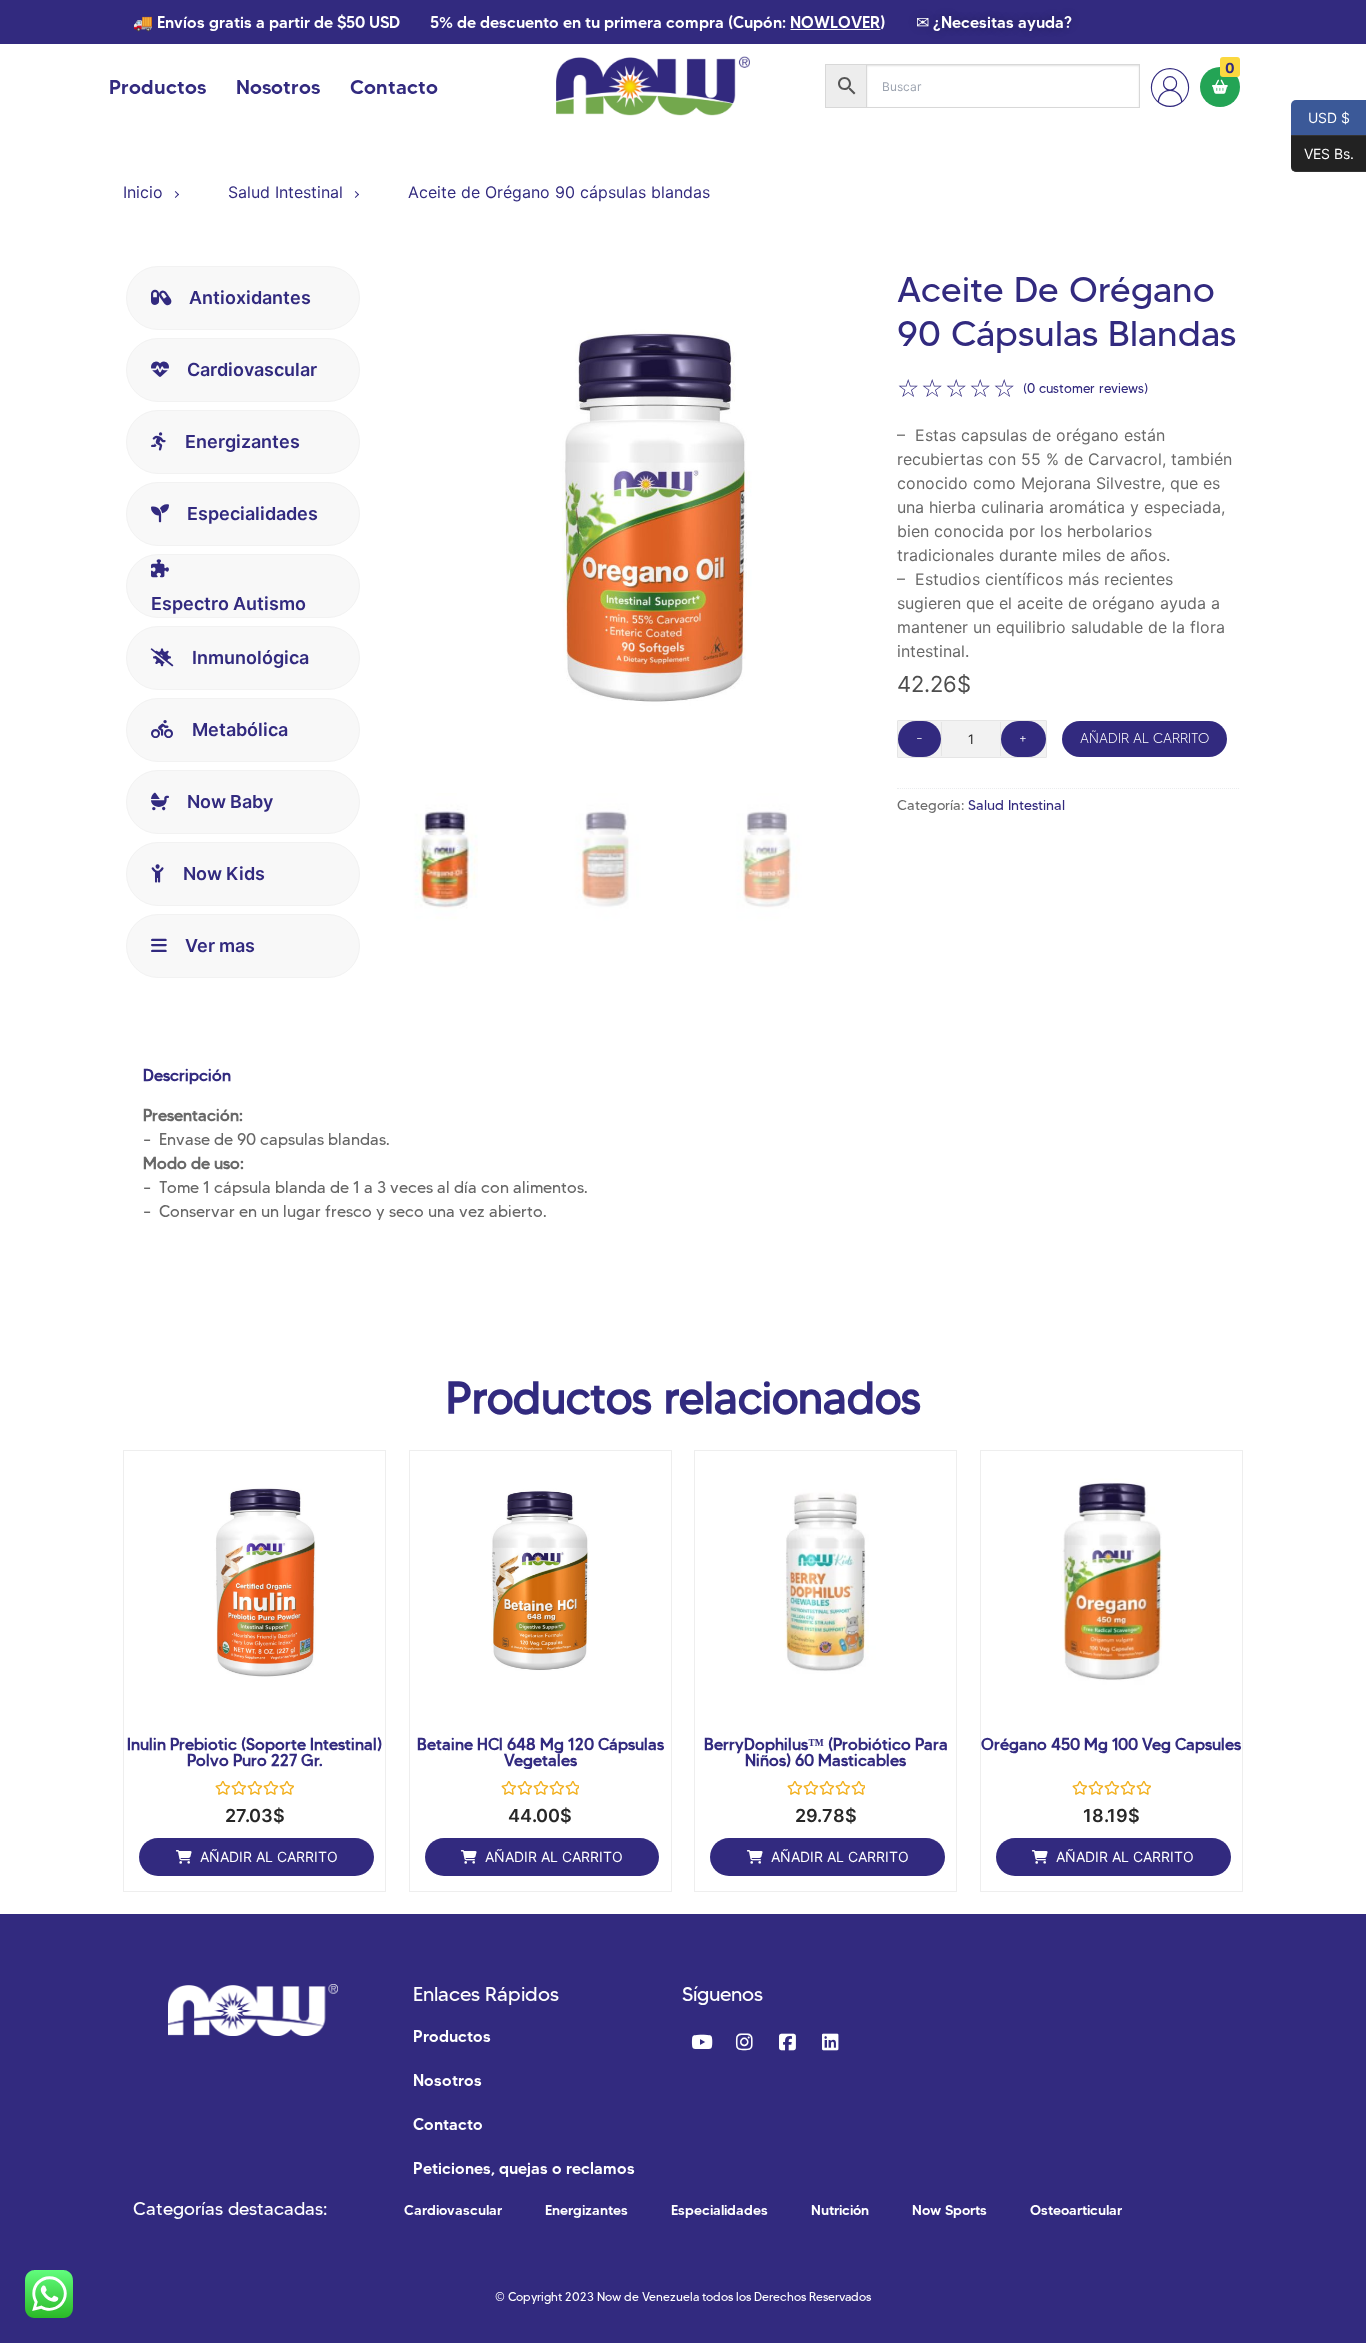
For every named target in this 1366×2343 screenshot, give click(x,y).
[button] (256, 1857)
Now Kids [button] (224, 873)
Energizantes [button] (242, 441)
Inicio (143, 192)
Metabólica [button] (240, 729)
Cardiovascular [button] (252, 369)
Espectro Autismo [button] (228, 603)
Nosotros (278, 87)
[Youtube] (701, 2043)
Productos (157, 87)
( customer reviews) (1085, 388)
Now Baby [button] (230, 801)
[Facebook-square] (787, 2043)
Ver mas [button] (220, 945)
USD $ (1320, 116)
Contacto (394, 87)
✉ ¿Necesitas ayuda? (994, 22)
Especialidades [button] (252, 513)
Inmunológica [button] (250, 657)
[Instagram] (744, 2043)
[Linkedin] (830, 2043)
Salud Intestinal (285, 192)
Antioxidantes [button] (250, 297)
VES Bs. (1322, 152)
